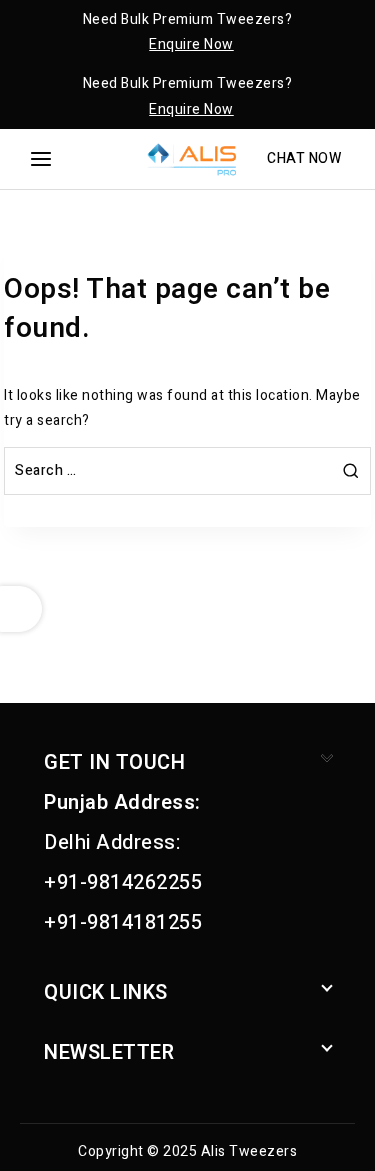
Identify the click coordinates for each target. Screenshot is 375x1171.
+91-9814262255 (123, 882)
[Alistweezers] (188, 159)
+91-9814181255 (123, 922)
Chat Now (304, 158)
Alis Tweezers (249, 1151)
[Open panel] (41, 159)
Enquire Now (191, 44)
